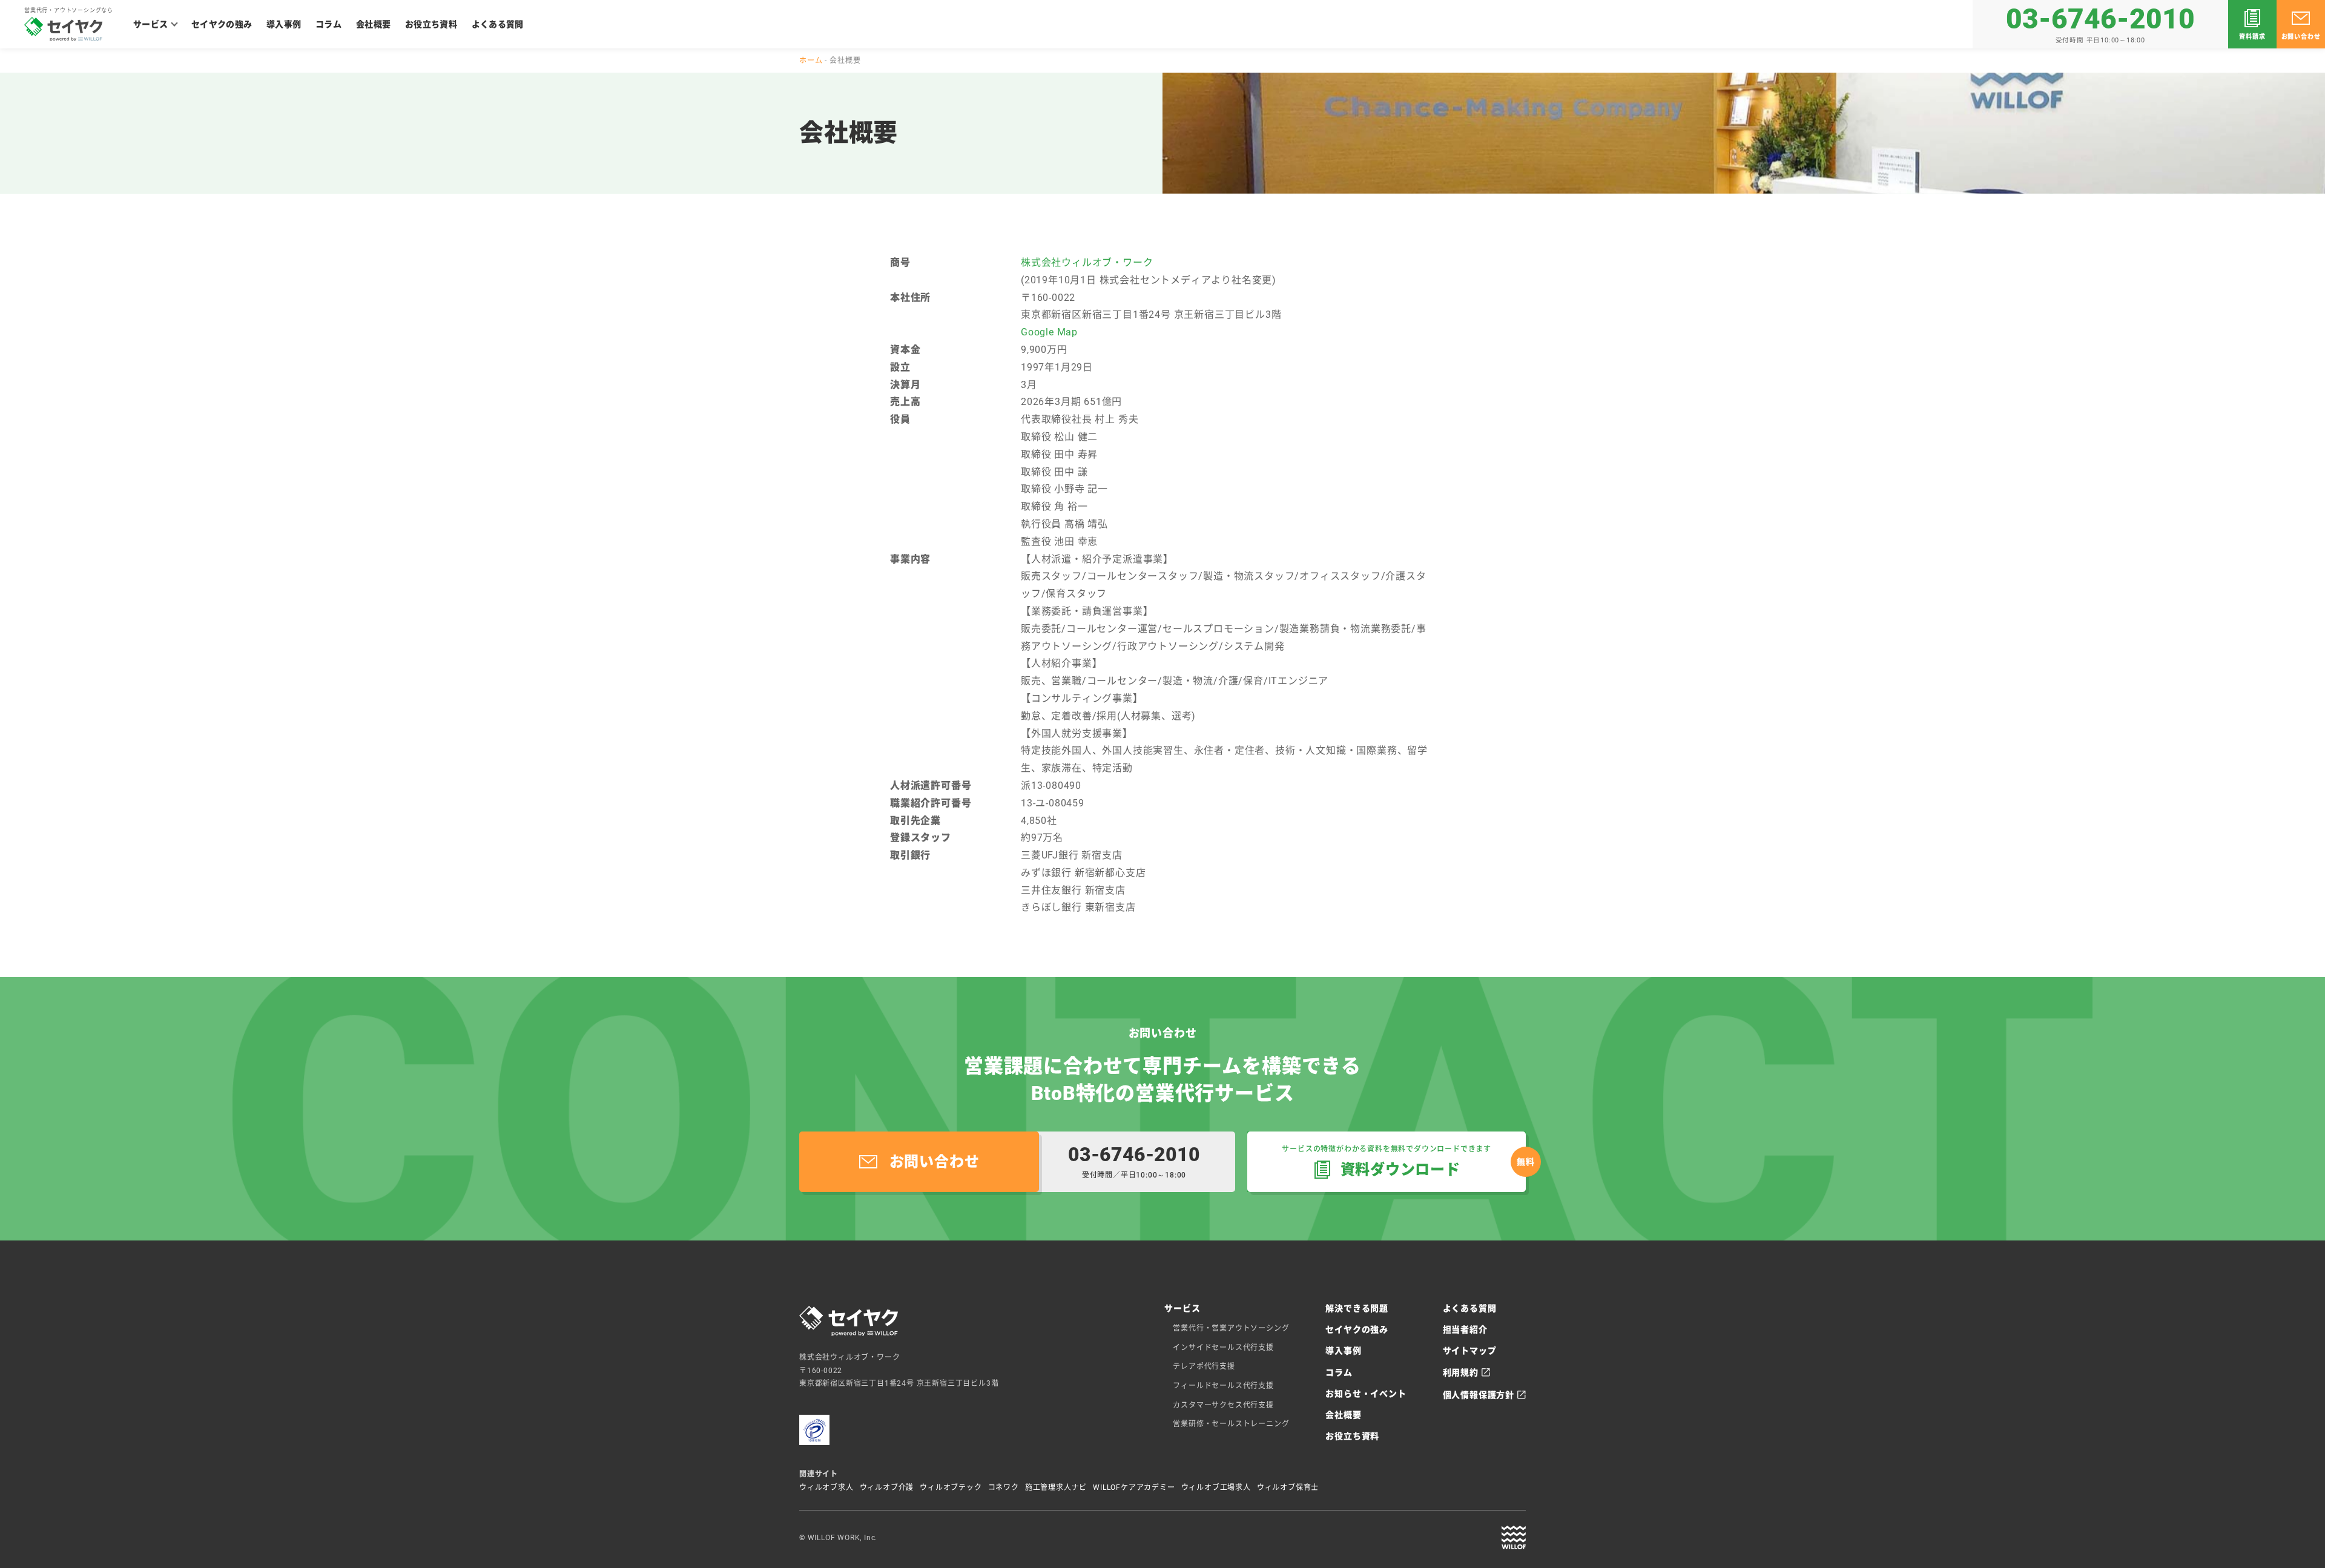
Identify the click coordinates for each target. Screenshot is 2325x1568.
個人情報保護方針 (1479, 1395)
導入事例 (284, 24)
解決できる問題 (1357, 1308)
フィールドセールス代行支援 (1223, 1386)
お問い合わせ (2301, 37)
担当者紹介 (1465, 1329)
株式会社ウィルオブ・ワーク (1087, 262)
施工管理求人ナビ (1056, 1487)
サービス (150, 24)
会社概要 (373, 24)
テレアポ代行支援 (1204, 1366)
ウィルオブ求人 (826, 1487)
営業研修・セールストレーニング (1231, 1424)
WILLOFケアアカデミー (1134, 1487)
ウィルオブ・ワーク (1514, 1538)
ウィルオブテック (951, 1487)
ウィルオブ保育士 (1288, 1487)
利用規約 (1461, 1372)
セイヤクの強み (222, 24)
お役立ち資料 (431, 24)
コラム (328, 24)
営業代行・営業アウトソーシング (1231, 1328)
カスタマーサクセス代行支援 (1223, 1405)
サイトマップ (1470, 1351)
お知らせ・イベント (1366, 1394)
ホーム (811, 61)
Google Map (1049, 332)
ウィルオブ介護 (887, 1487)
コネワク (1004, 1487)
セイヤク (64, 29)
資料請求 (2252, 37)
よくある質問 (498, 24)
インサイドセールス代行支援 (1223, 1348)
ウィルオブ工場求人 (1216, 1487)
